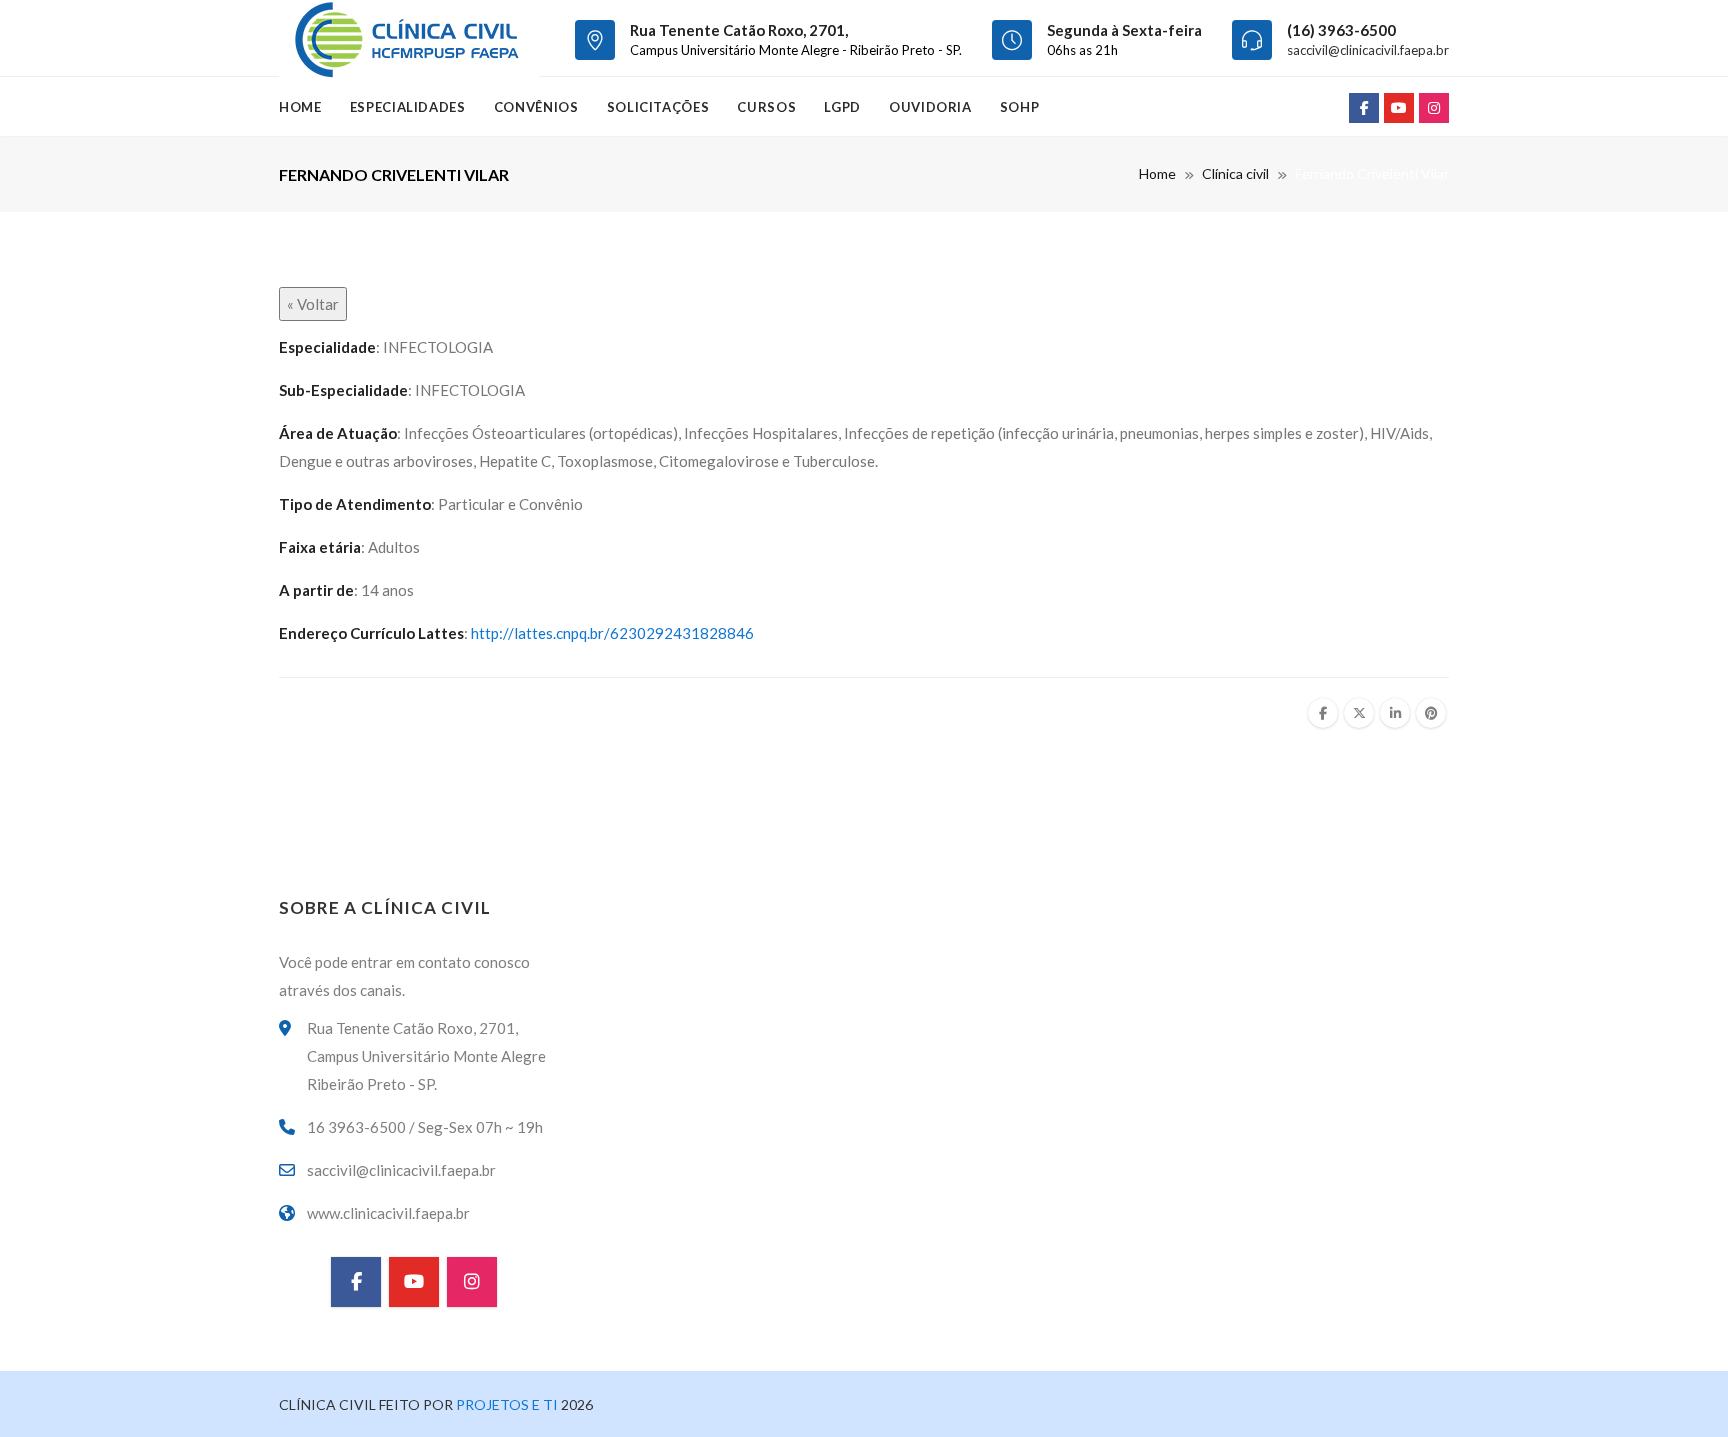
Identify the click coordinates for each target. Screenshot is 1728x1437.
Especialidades (408, 107)
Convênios (536, 107)
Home (300, 107)
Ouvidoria (930, 107)
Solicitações (658, 107)
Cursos (766, 107)
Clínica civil (1235, 173)
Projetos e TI (505, 1404)
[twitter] (1359, 713)
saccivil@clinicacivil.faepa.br (1368, 50)
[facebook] (1323, 713)
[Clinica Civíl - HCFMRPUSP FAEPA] (409, 38)
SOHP (1020, 107)
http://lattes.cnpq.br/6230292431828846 (612, 633)
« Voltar (313, 304)
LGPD (842, 107)
